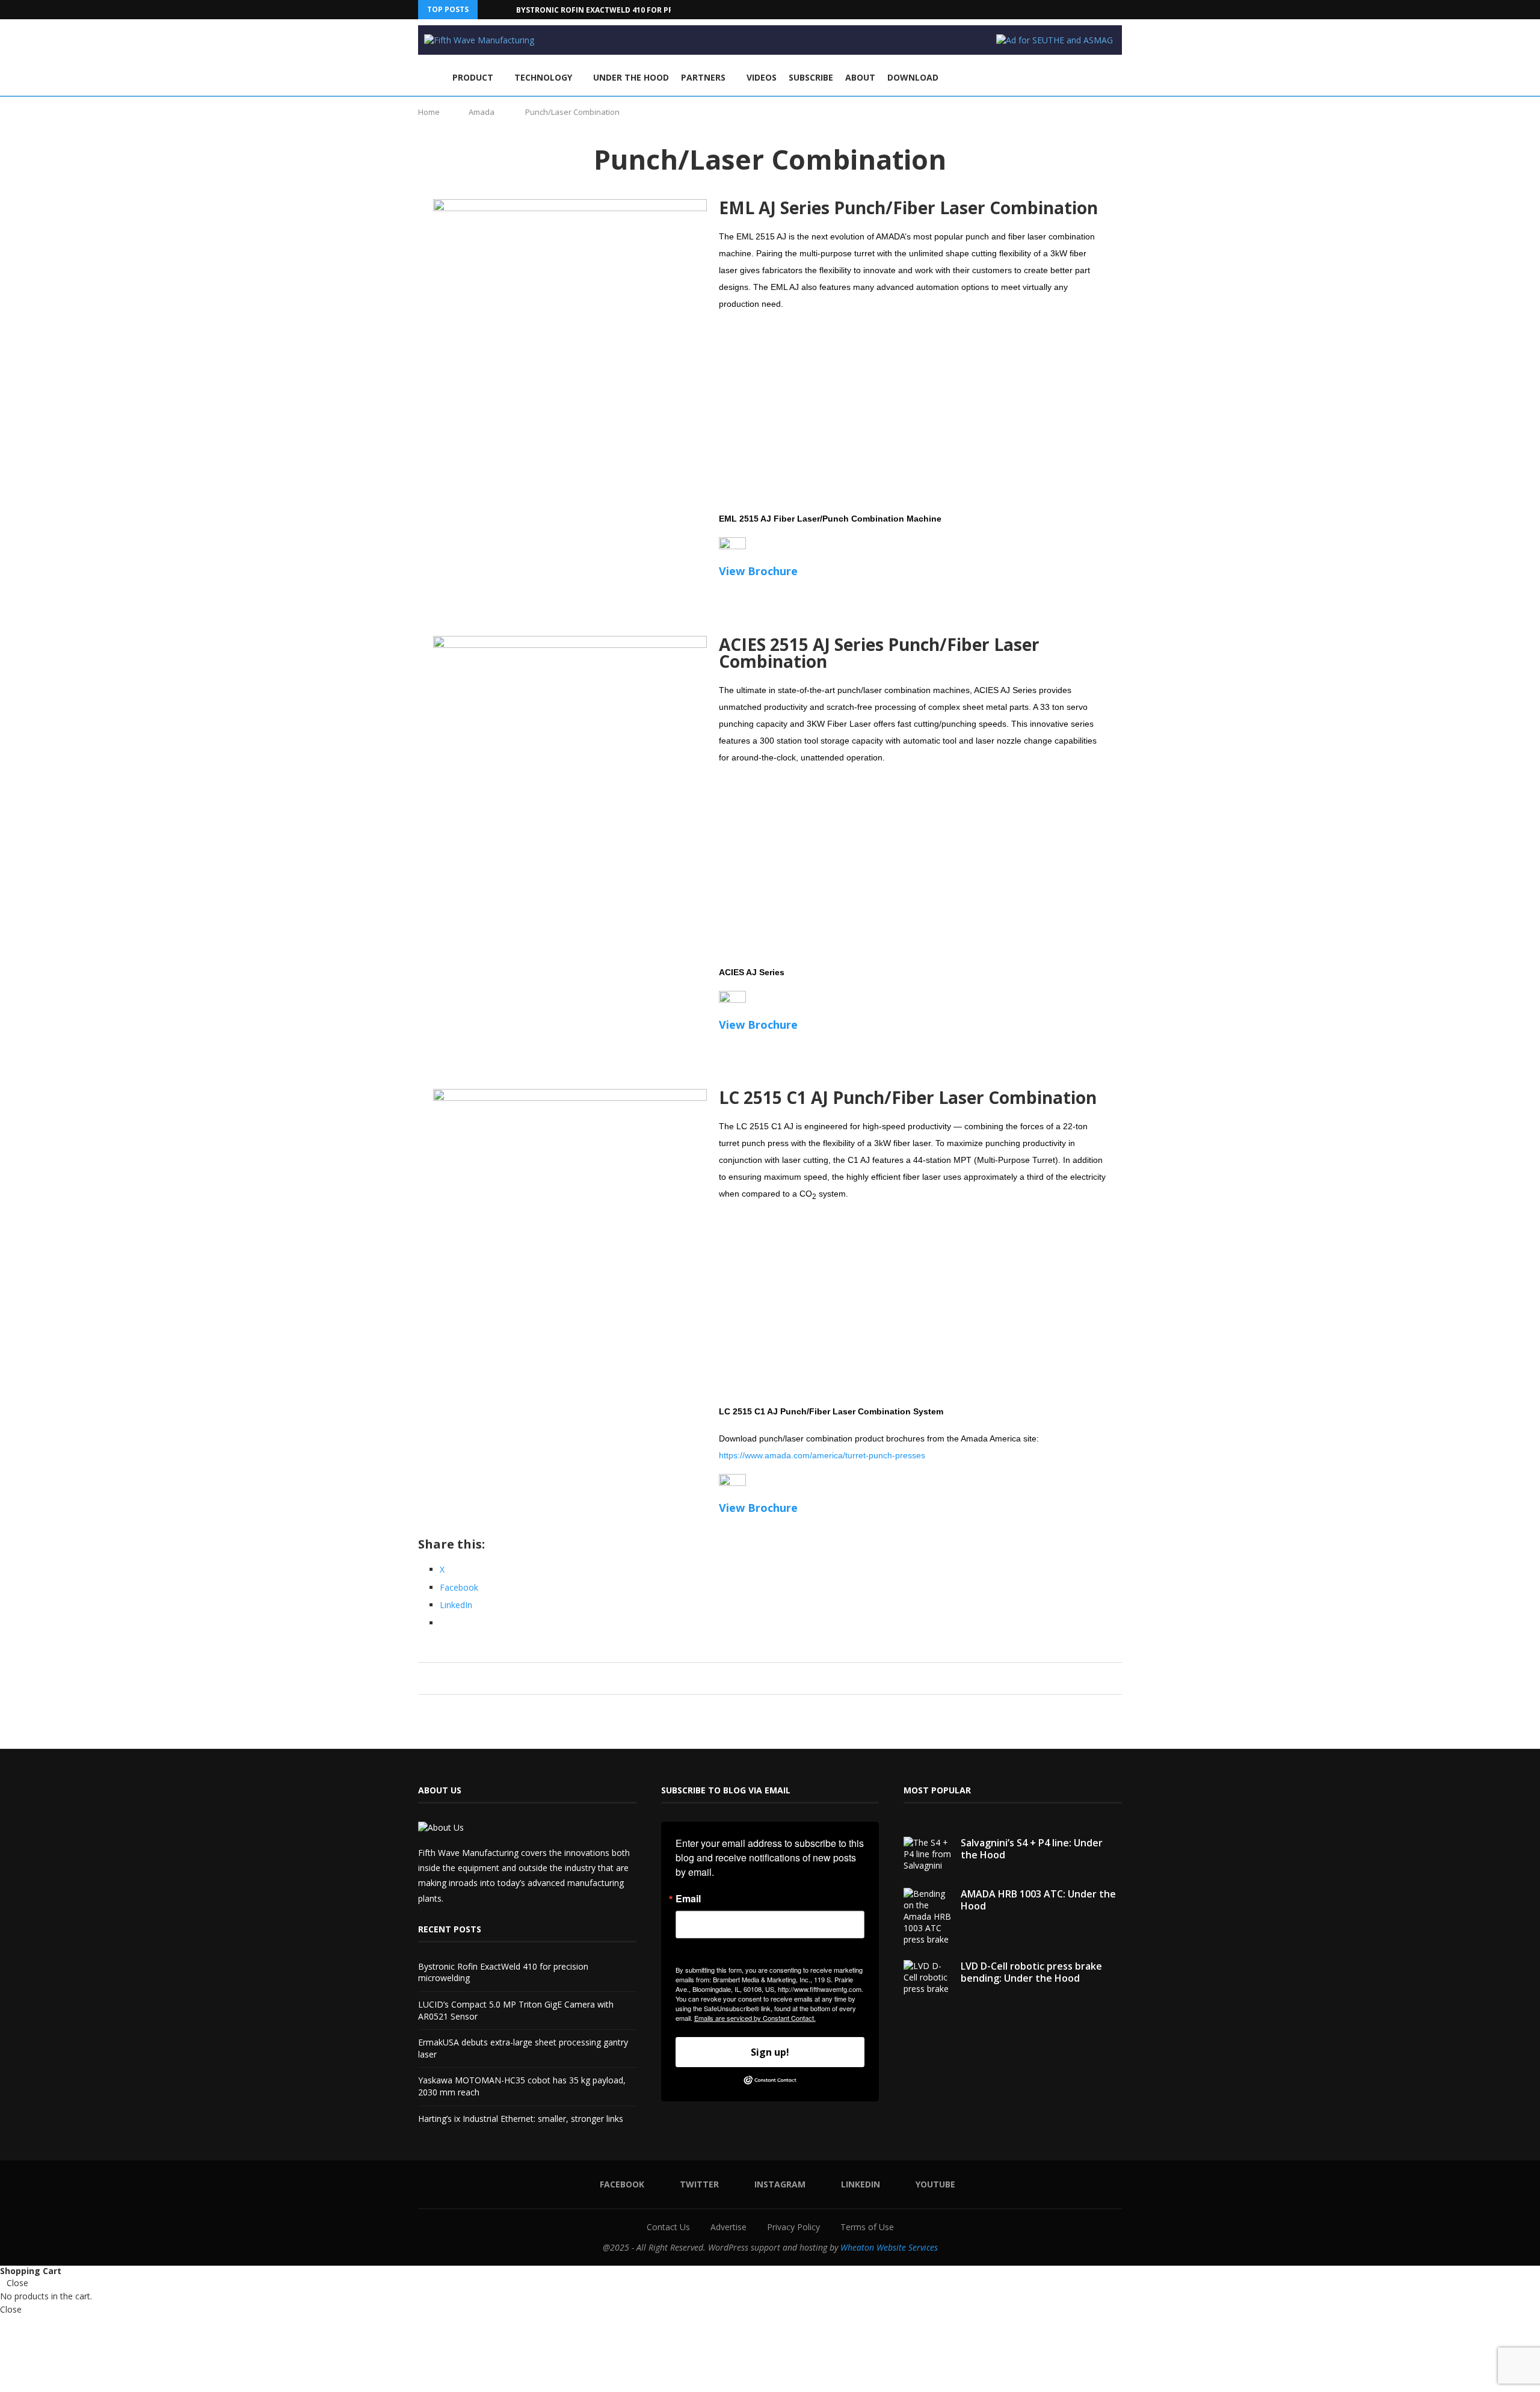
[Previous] (489, 10)
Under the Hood (631, 77)
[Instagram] (1091, 10)
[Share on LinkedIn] (786, 1678)
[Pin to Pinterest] (775, 1678)
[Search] (1116, 78)
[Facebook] (1064, 10)
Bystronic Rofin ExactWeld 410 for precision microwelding (640, 10)
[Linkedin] (1105, 10)
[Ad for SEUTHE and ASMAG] (1055, 40)
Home (429, 112)
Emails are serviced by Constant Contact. (755, 2018)
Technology (543, 77)
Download (913, 77)
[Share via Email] (797, 1678)
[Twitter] (1077, 10)
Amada (482, 112)
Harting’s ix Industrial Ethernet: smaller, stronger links (521, 2119)
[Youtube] (1119, 10)
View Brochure (758, 571)
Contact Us (668, 2227)
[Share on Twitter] (763, 1678)
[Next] (505, 10)
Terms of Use (867, 2227)
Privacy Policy (793, 2227)
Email (688, 1899)
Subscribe (811, 77)
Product (473, 77)
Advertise (728, 2227)
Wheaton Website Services (889, 2247)
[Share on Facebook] (752, 1678)
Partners (703, 77)
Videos (762, 77)
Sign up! (770, 2052)
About (860, 77)
